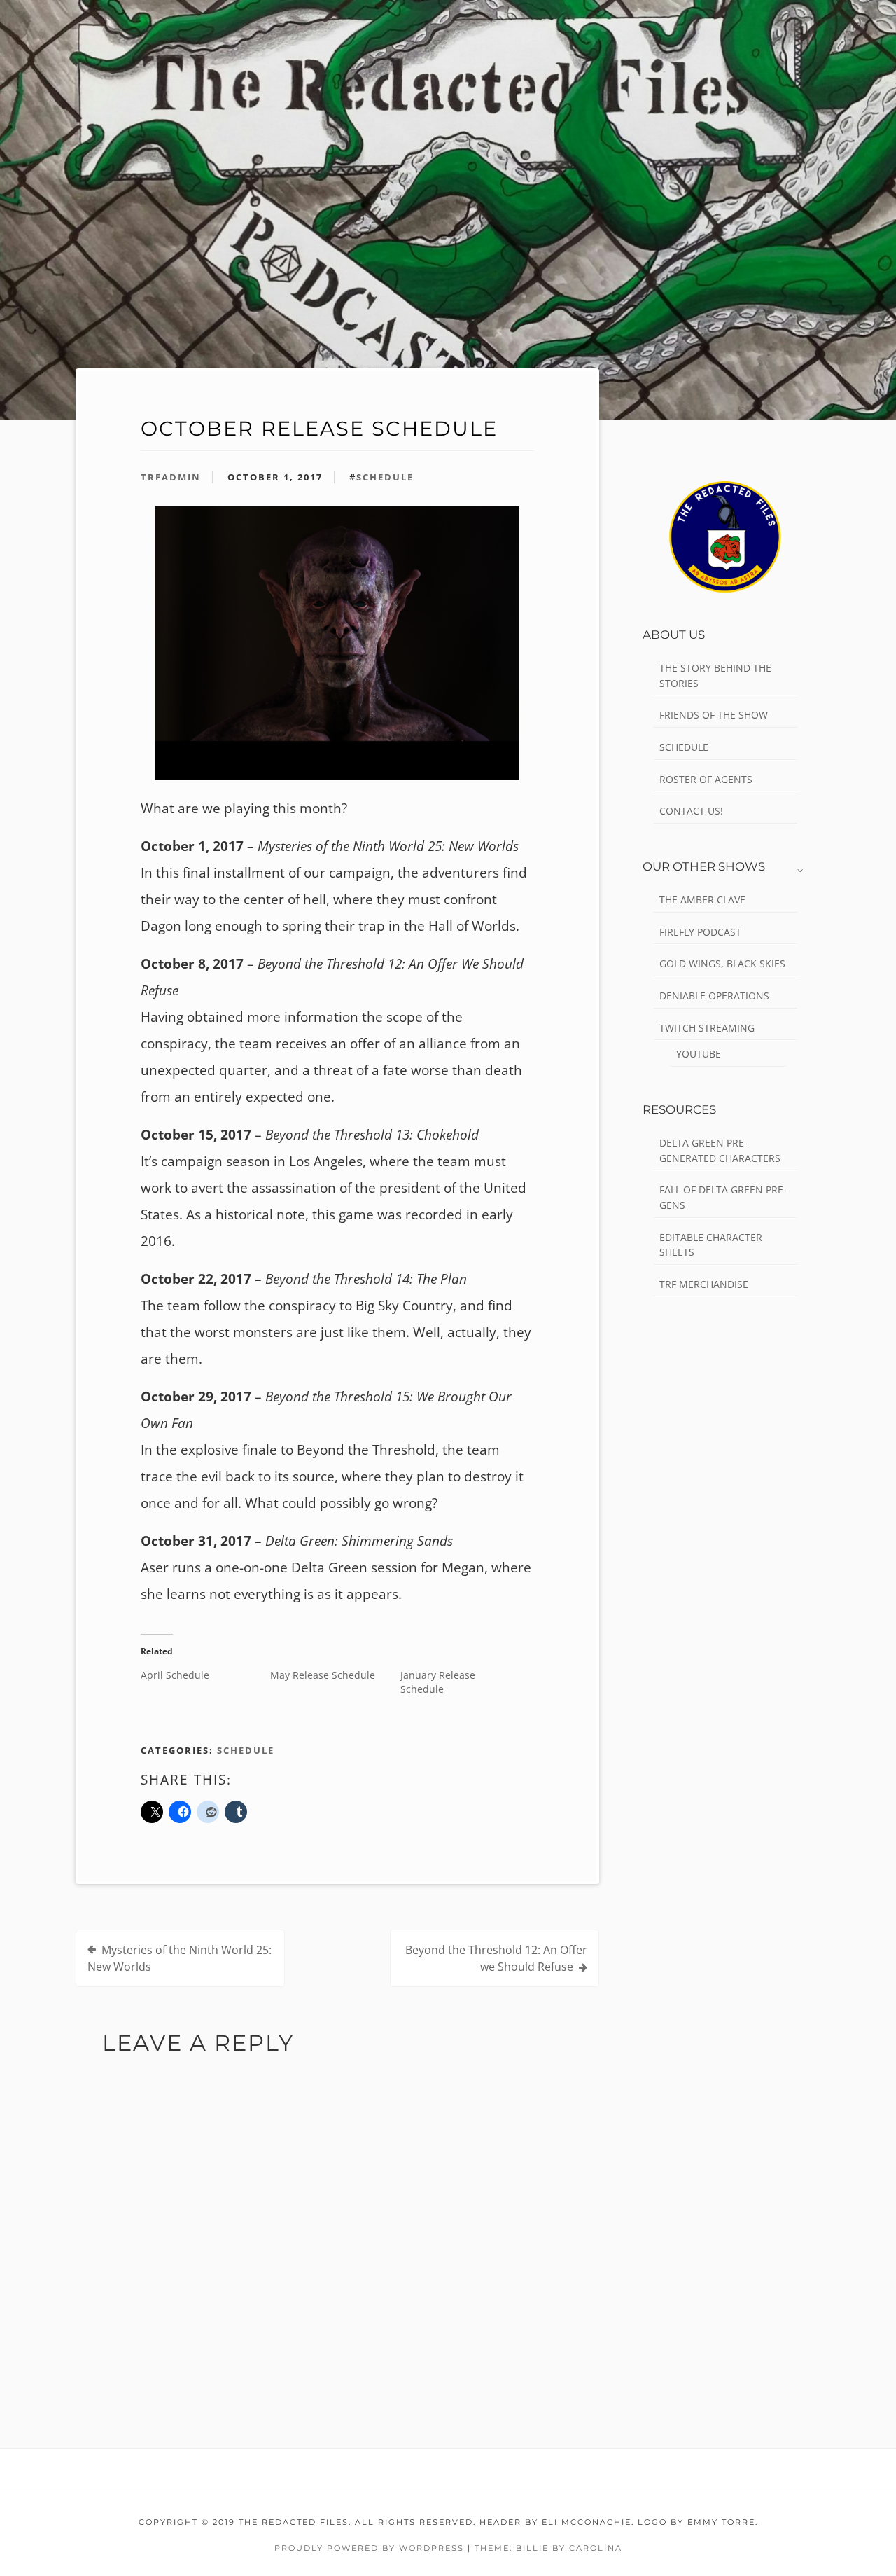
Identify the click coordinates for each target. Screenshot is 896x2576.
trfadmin (171, 477)
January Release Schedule (438, 1682)
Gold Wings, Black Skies (722, 963)
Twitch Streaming (707, 1028)
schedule (385, 477)
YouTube (699, 1054)
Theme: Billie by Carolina (548, 2548)
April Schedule (175, 1675)
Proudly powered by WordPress (369, 2548)
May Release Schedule (323, 1675)
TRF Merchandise (704, 1284)
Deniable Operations (714, 996)
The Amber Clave (702, 900)
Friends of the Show (714, 715)
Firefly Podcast (700, 932)
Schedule (246, 1750)
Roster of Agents (706, 779)
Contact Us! (691, 811)
